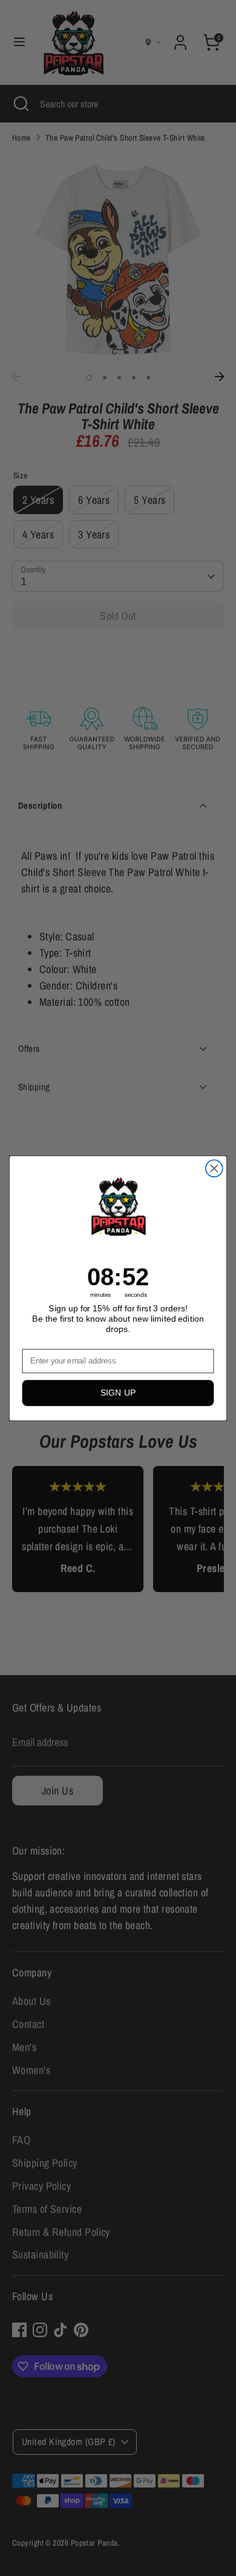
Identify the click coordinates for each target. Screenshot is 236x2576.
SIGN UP (118, 1393)
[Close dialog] (214, 1168)
